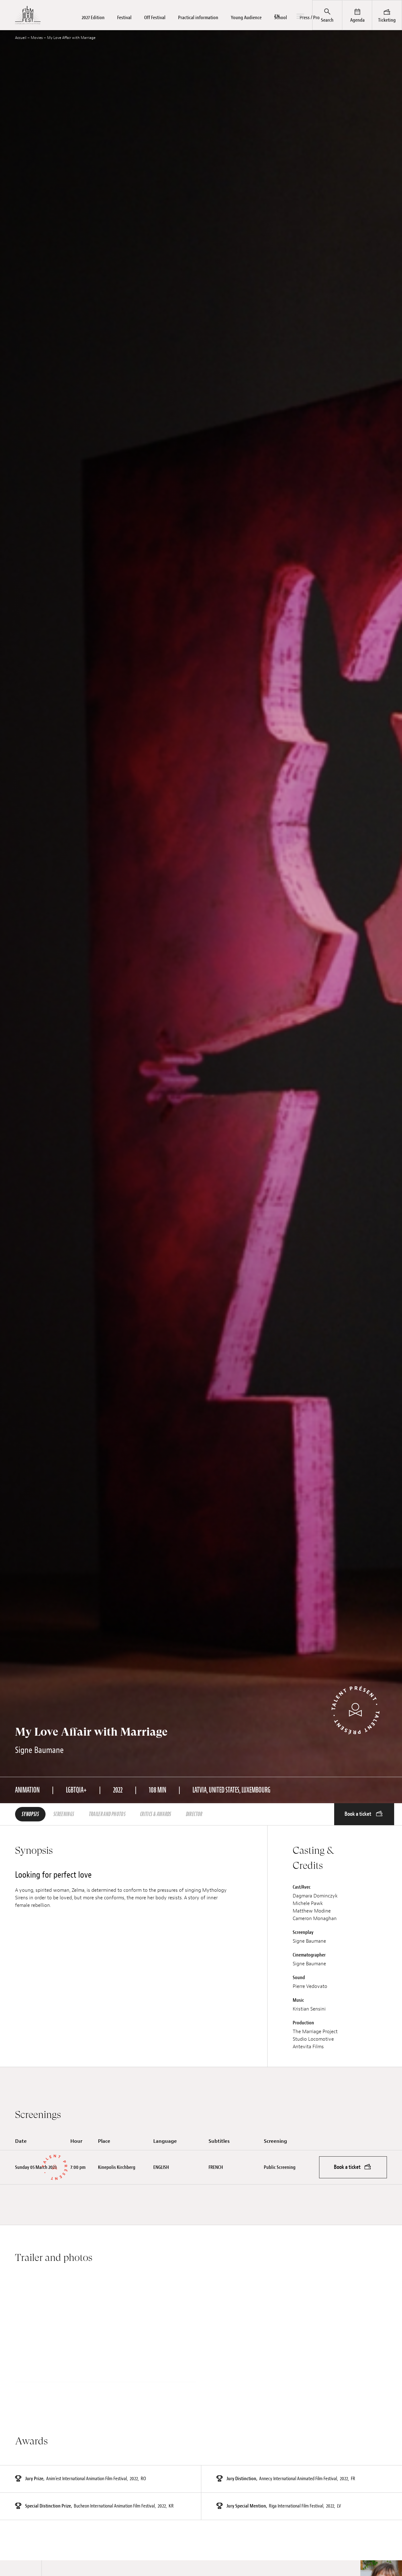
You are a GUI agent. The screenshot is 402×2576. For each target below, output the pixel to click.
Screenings (64, 1814)
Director (194, 1814)
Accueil (21, 38)
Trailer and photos (107, 1814)
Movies (37, 38)
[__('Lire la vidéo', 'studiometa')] (106, 2339)
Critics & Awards (156, 1814)
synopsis (30, 1814)
